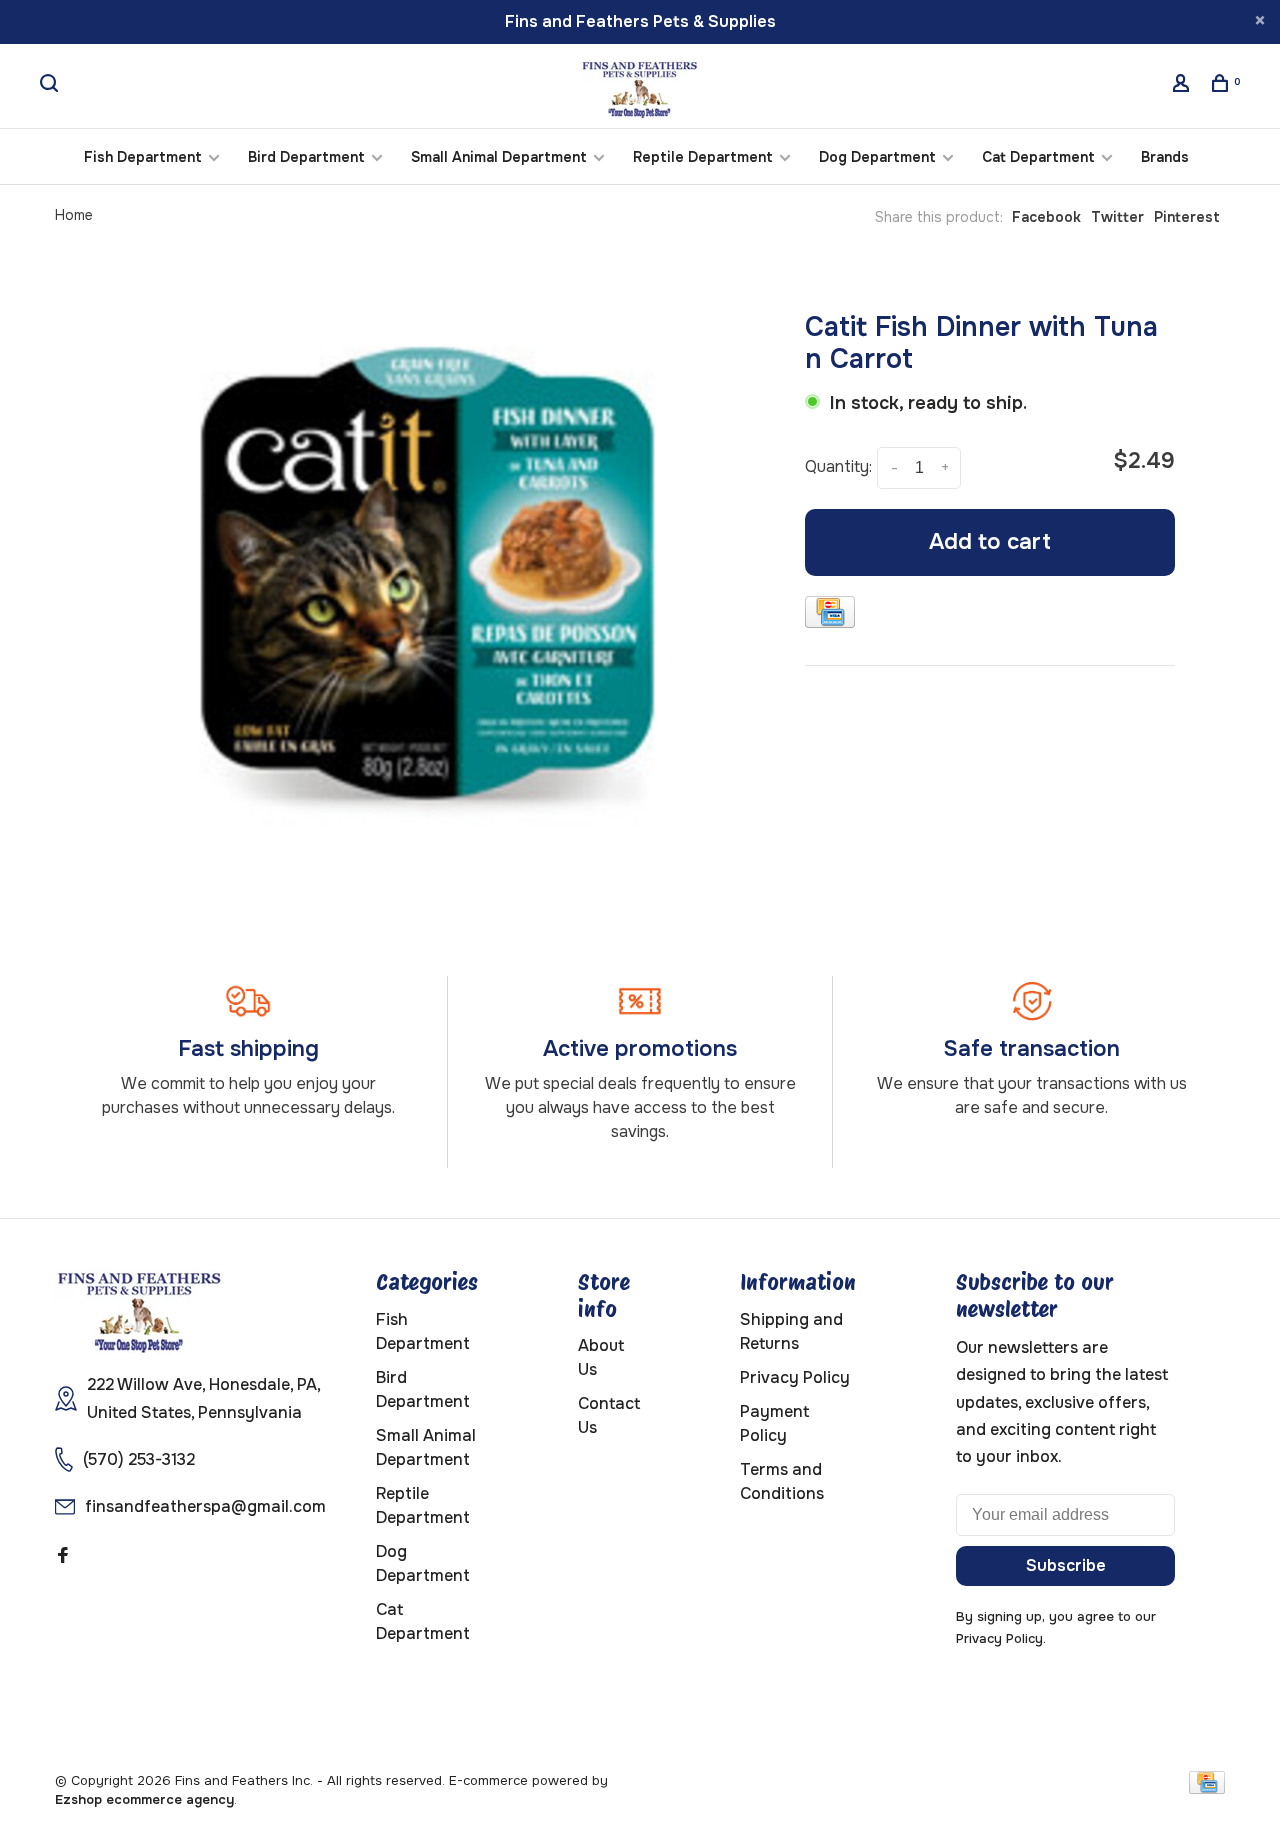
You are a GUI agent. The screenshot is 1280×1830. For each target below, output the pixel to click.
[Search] (51, 86)
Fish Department (143, 157)
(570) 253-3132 (139, 1459)
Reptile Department (703, 157)
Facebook (1046, 217)
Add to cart (990, 542)
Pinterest (1187, 217)
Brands (1165, 157)
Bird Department (306, 157)
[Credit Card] (830, 615)
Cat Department (1038, 157)
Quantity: (838, 466)
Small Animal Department (499, 157)
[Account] (1183, 86)
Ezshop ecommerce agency (144, 1799)
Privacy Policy (795, 1377)
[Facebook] (63, 1556)
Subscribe (1066, 1565)
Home (74, 215)
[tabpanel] (427, 573)
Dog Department (877, 157)
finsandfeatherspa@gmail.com (205, 1506)
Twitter (1117, 217)
